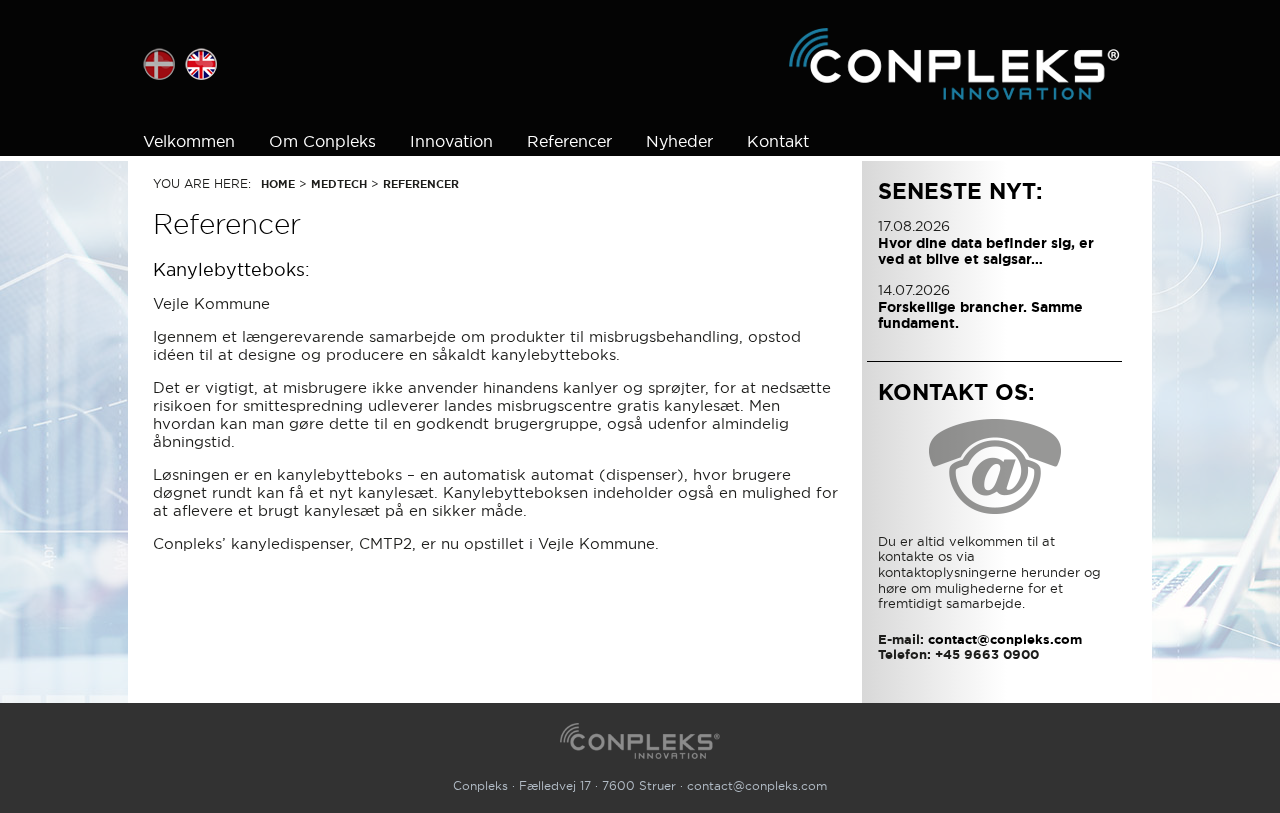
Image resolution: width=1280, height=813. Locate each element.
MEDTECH (339, 184)
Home (278, 184)
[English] (201, 64)
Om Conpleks (322, 141)
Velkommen (189, 141)
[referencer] (640, 740)
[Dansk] (159, 64)
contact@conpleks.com (757, 785)
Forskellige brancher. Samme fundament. (980, 315)
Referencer (569, 141)
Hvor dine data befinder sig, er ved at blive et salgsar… (986, 251)
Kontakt (778, 141)
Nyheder (679, 141)
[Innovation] (954, 64)
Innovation (451, 141)
